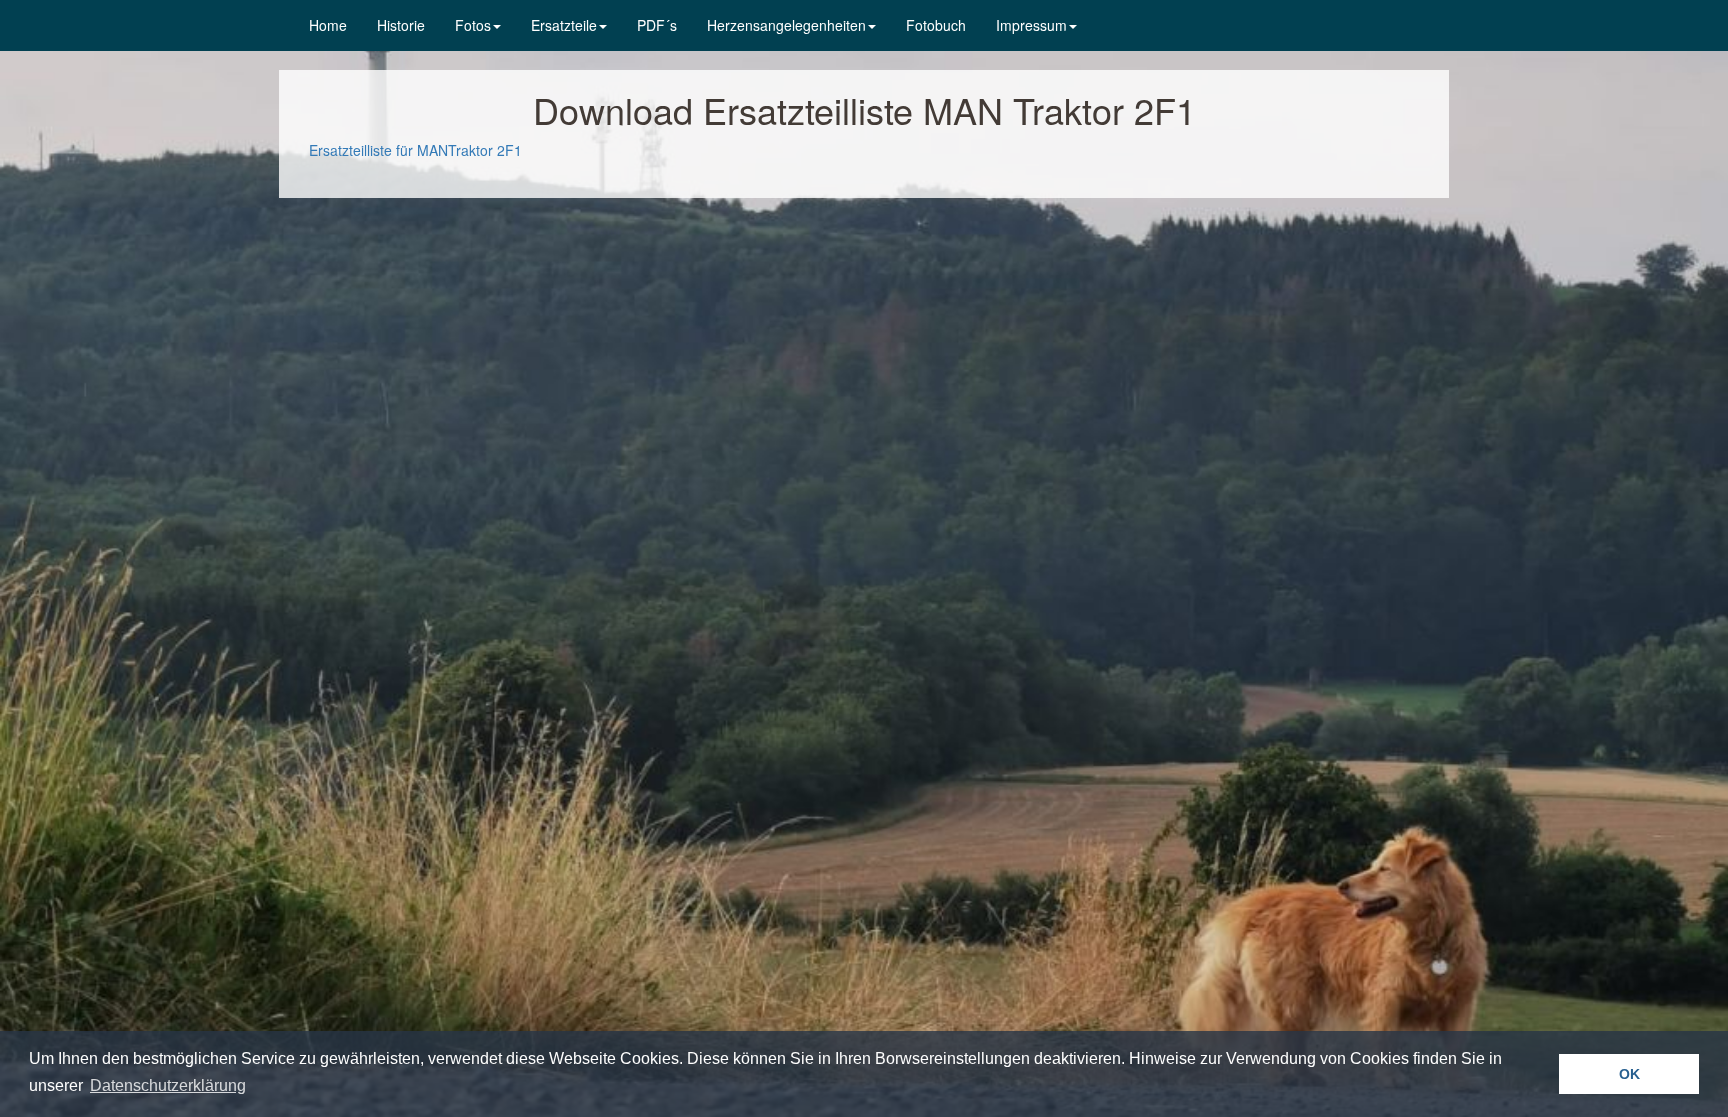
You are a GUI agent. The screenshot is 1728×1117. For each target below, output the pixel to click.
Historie (401, 25)
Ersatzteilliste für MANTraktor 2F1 (415, 150)
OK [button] (1629, 1074)
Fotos (473, 25)
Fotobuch (936, 25)
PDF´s (657, 25)
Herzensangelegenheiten (786, 25)
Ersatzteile (564, 25)
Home (328, 25)
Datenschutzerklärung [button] (168, 1085)
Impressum (1031, 25)
